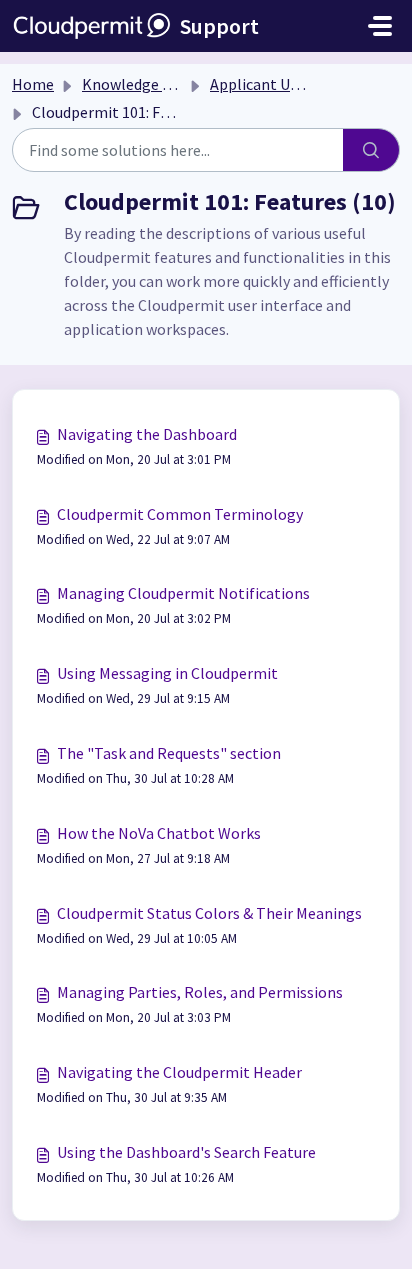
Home (33, 84)
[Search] (371, 150)
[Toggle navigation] (380, 26)
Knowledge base (138, 84)
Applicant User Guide (281, 84)
